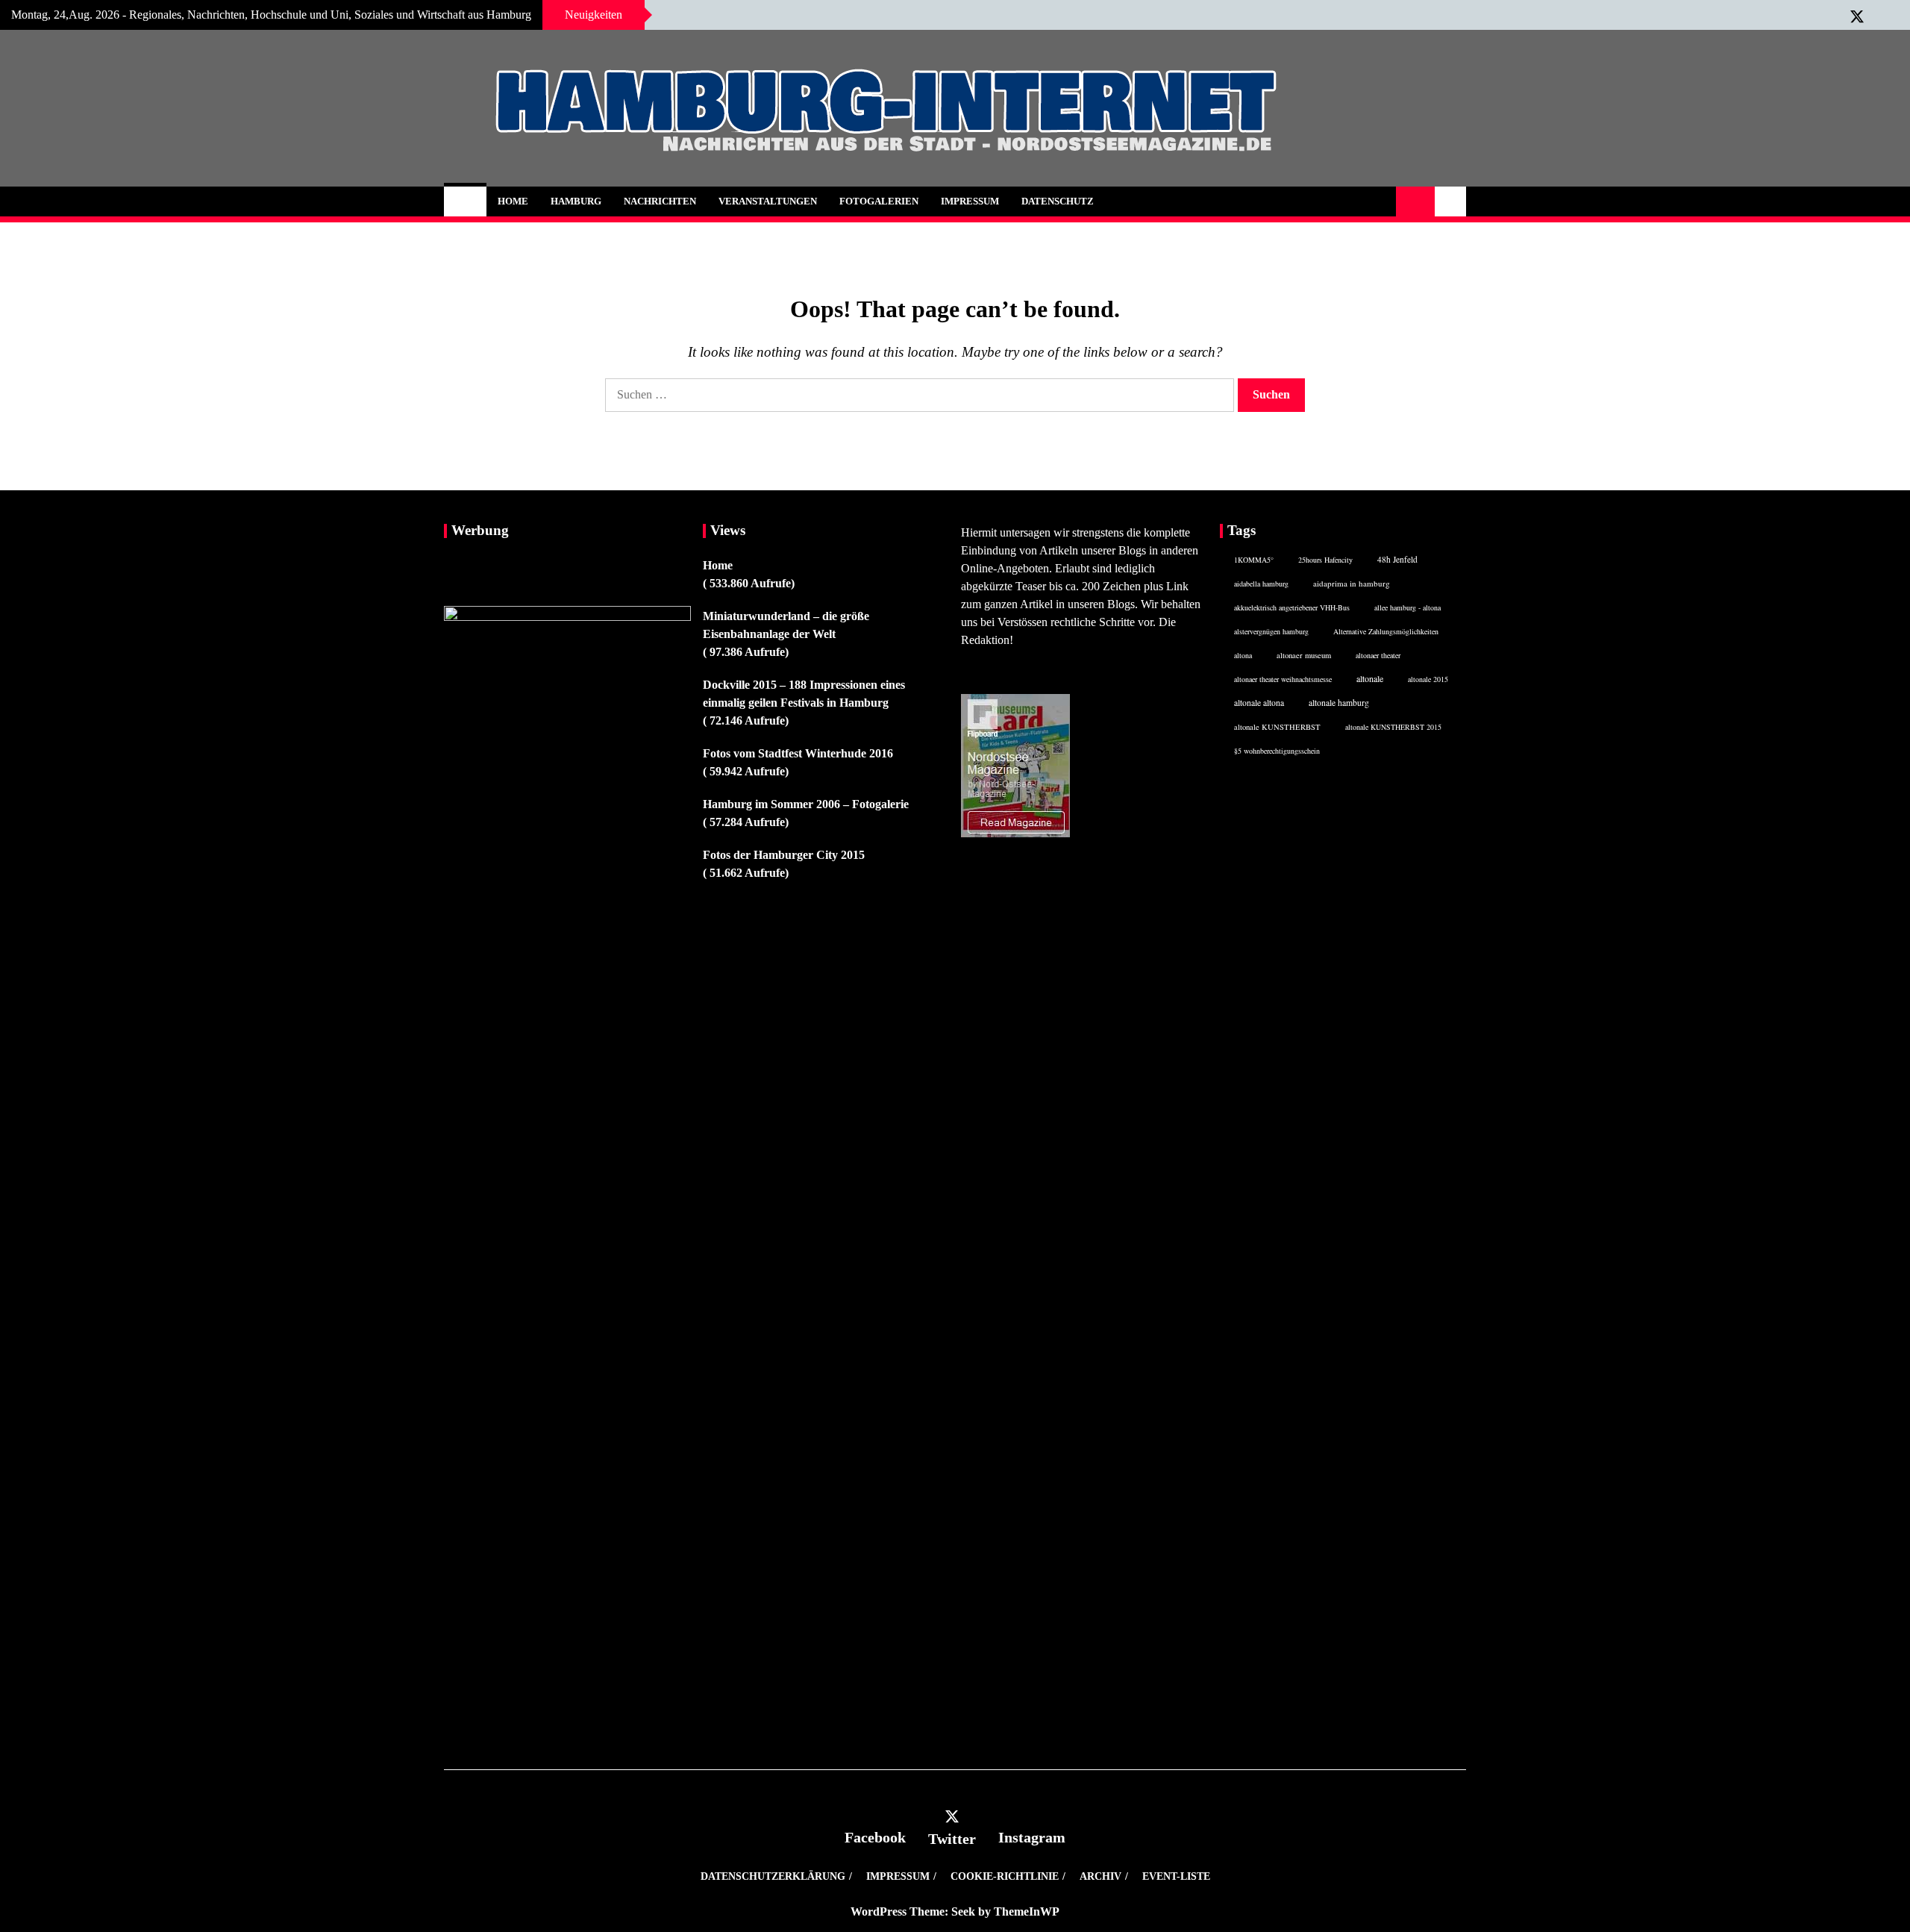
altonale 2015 (1428, 679)
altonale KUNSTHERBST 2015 (1393, 727)
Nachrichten (660, 201)
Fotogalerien (879, 201)
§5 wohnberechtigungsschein (1277, 751)
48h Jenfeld (1397, 559)
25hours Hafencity (1325, 560)
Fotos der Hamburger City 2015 (784, 855)
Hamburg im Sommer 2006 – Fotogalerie (806, 804)
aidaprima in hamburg (1352, 583)
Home (513, 201)
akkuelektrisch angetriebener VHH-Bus (1292, 607)
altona (1243, 655)
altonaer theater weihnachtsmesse (1283, 679)
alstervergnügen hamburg (1271, 631)
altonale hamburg (1339, 703)
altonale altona (1259, 703)
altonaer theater (1378, 655)
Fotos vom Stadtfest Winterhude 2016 (798, 753)
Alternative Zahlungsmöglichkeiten (1386, 631)
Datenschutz (1058, 201)
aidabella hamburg (1261, 584)
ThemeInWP (1027, 1911)
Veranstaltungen (768, 201)
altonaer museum (1304, 655)
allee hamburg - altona (1408, 607)
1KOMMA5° (1254, 560)
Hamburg (576, 201)
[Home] (465, 201)
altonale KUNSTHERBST (1277, 727)
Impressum (970, 201)
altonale (1370, 678)
